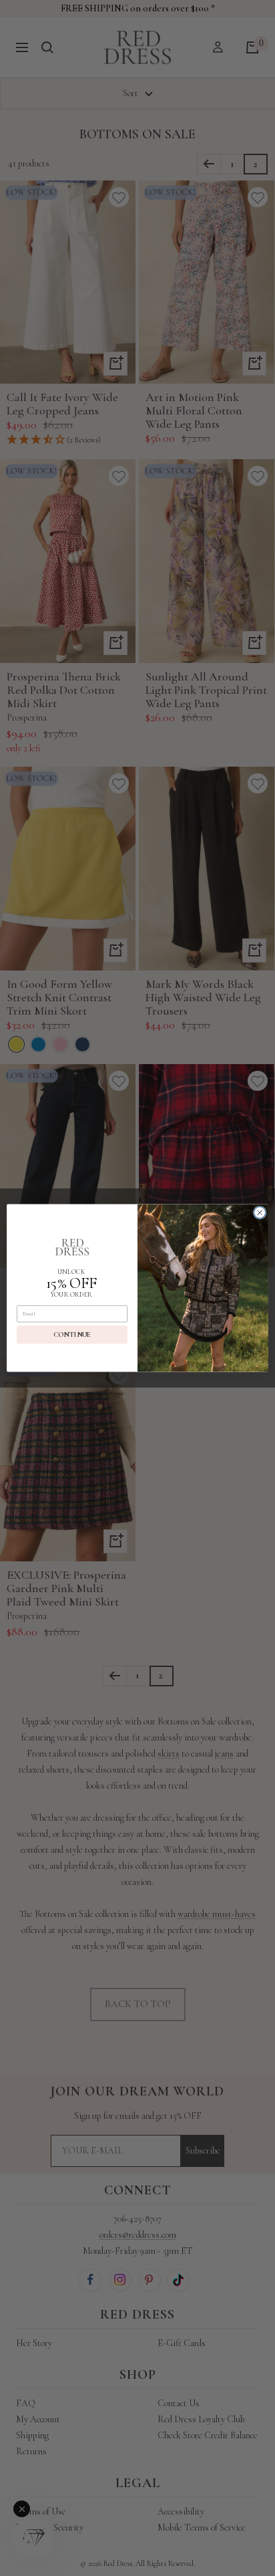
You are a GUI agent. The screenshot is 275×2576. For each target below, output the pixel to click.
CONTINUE (72, 1334)
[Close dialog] (260, 1212)
